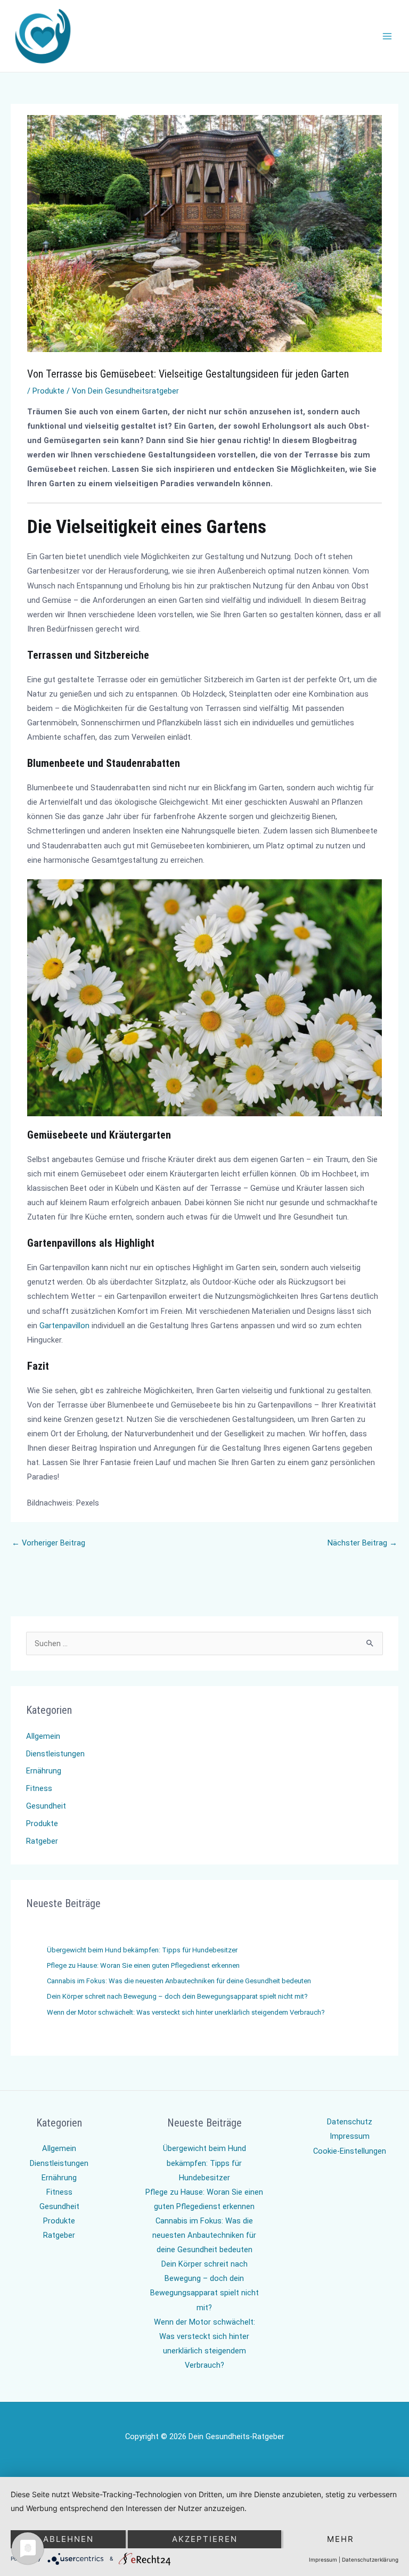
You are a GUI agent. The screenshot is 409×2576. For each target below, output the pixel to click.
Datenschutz (350, 2122)
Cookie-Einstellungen (350, 2151)
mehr (341, 2539)
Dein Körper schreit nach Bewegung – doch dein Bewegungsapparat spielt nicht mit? (177, 1996)
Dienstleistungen (55, 1754)
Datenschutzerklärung (370, 2559)
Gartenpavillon (64, 1326)
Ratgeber (42, 1841)
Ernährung (44, 1771)
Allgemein (43, 1736)
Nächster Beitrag (362, 1543)
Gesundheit (46, 1806)
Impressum (350, 2136)
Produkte (48, 391)
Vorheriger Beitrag (48, 1543)
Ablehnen (68, 2539)
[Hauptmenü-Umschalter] (387, 36)
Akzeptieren (205, 2539)
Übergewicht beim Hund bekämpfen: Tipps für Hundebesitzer (142, 1950)
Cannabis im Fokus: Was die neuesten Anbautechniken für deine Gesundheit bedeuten (179, 1981)
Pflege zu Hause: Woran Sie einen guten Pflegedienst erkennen (143, 1965)
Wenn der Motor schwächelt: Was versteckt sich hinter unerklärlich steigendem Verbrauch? (186, 2012)
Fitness (39, 1788)
